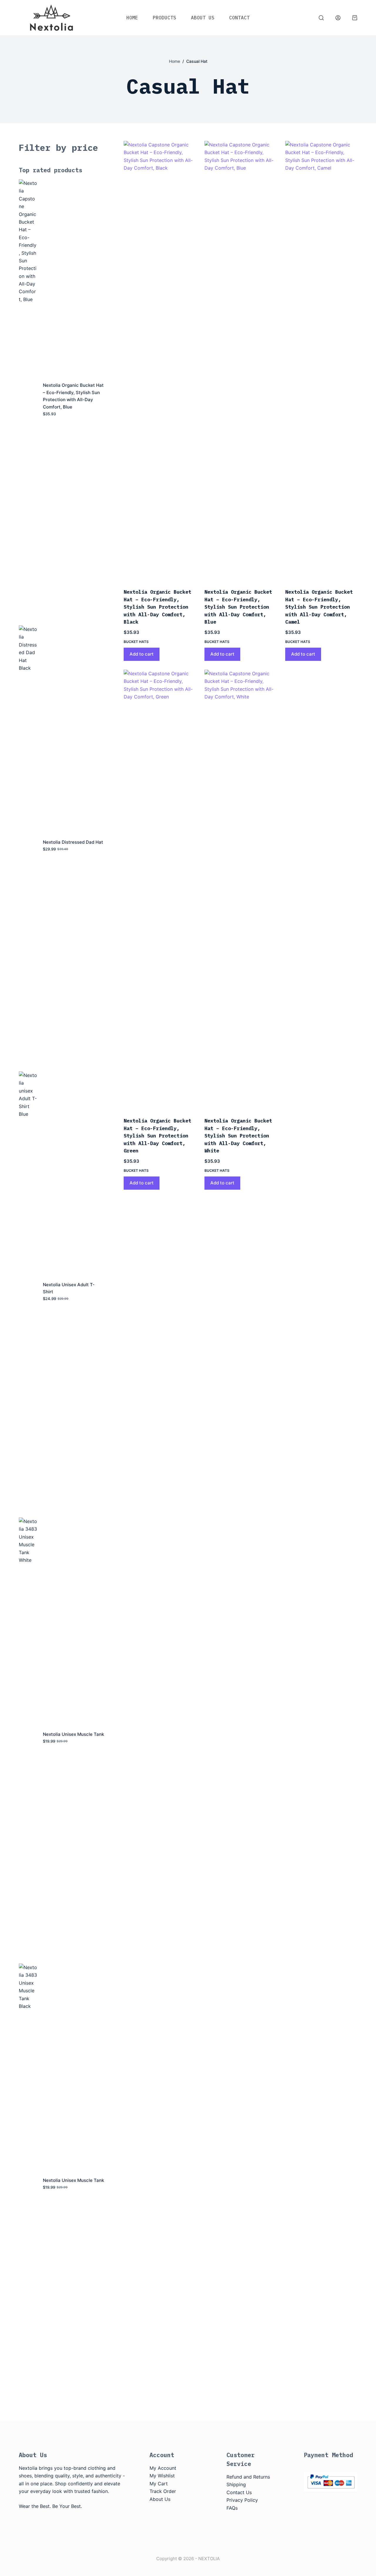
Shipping (236, 2484)
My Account (163, 2468)
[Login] (338, 18)
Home (132, 18)
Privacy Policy (242, 2500)
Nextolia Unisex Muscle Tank (73, 1734)
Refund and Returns (248, 2477)
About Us (203, 18)
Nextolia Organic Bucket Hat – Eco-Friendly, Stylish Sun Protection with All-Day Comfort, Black (157, 607)
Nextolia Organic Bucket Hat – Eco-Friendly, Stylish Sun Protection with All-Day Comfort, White (238, 1136)
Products (164, 18)
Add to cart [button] (142, 654)
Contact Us (239, 2492)
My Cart (159, 2484)
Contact (239, 18)
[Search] (321, 18)
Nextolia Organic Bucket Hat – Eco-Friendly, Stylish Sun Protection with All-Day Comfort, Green (157, 1136)
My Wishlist (162, 2476)
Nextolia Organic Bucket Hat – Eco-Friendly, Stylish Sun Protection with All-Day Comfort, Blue (238, 607)
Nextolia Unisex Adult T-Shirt (69, 1288)
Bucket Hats (136, 642)
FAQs (232, 2508)
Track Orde (162, 2491)
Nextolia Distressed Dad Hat (73, 842)
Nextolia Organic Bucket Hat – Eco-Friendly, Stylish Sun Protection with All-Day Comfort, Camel (319, 607)
